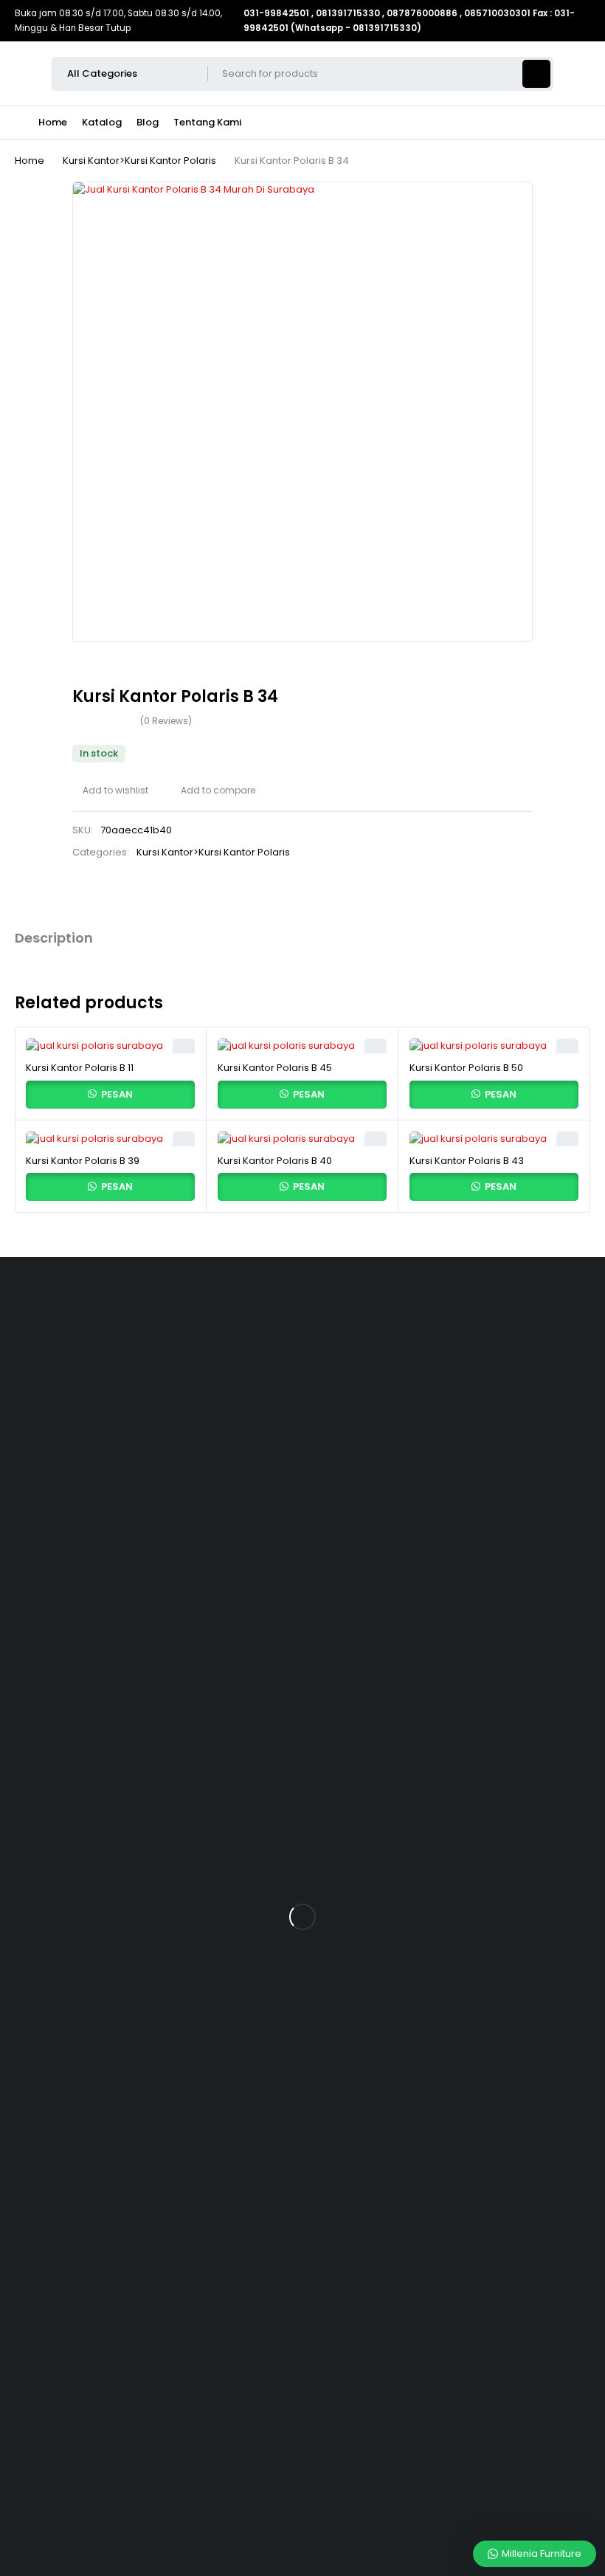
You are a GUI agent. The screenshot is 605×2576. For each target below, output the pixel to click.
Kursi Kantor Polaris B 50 (466, 1068)
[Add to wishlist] (110, 791)
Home (30, 161)
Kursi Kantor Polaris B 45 (275, 1068)
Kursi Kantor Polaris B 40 (275, 1161)
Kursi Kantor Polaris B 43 (467, 1161)
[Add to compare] (213, 791)
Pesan (116, 1094)
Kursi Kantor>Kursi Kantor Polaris (139, 161)
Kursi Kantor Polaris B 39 (83, 1161)
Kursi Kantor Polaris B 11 (80, 1068)
